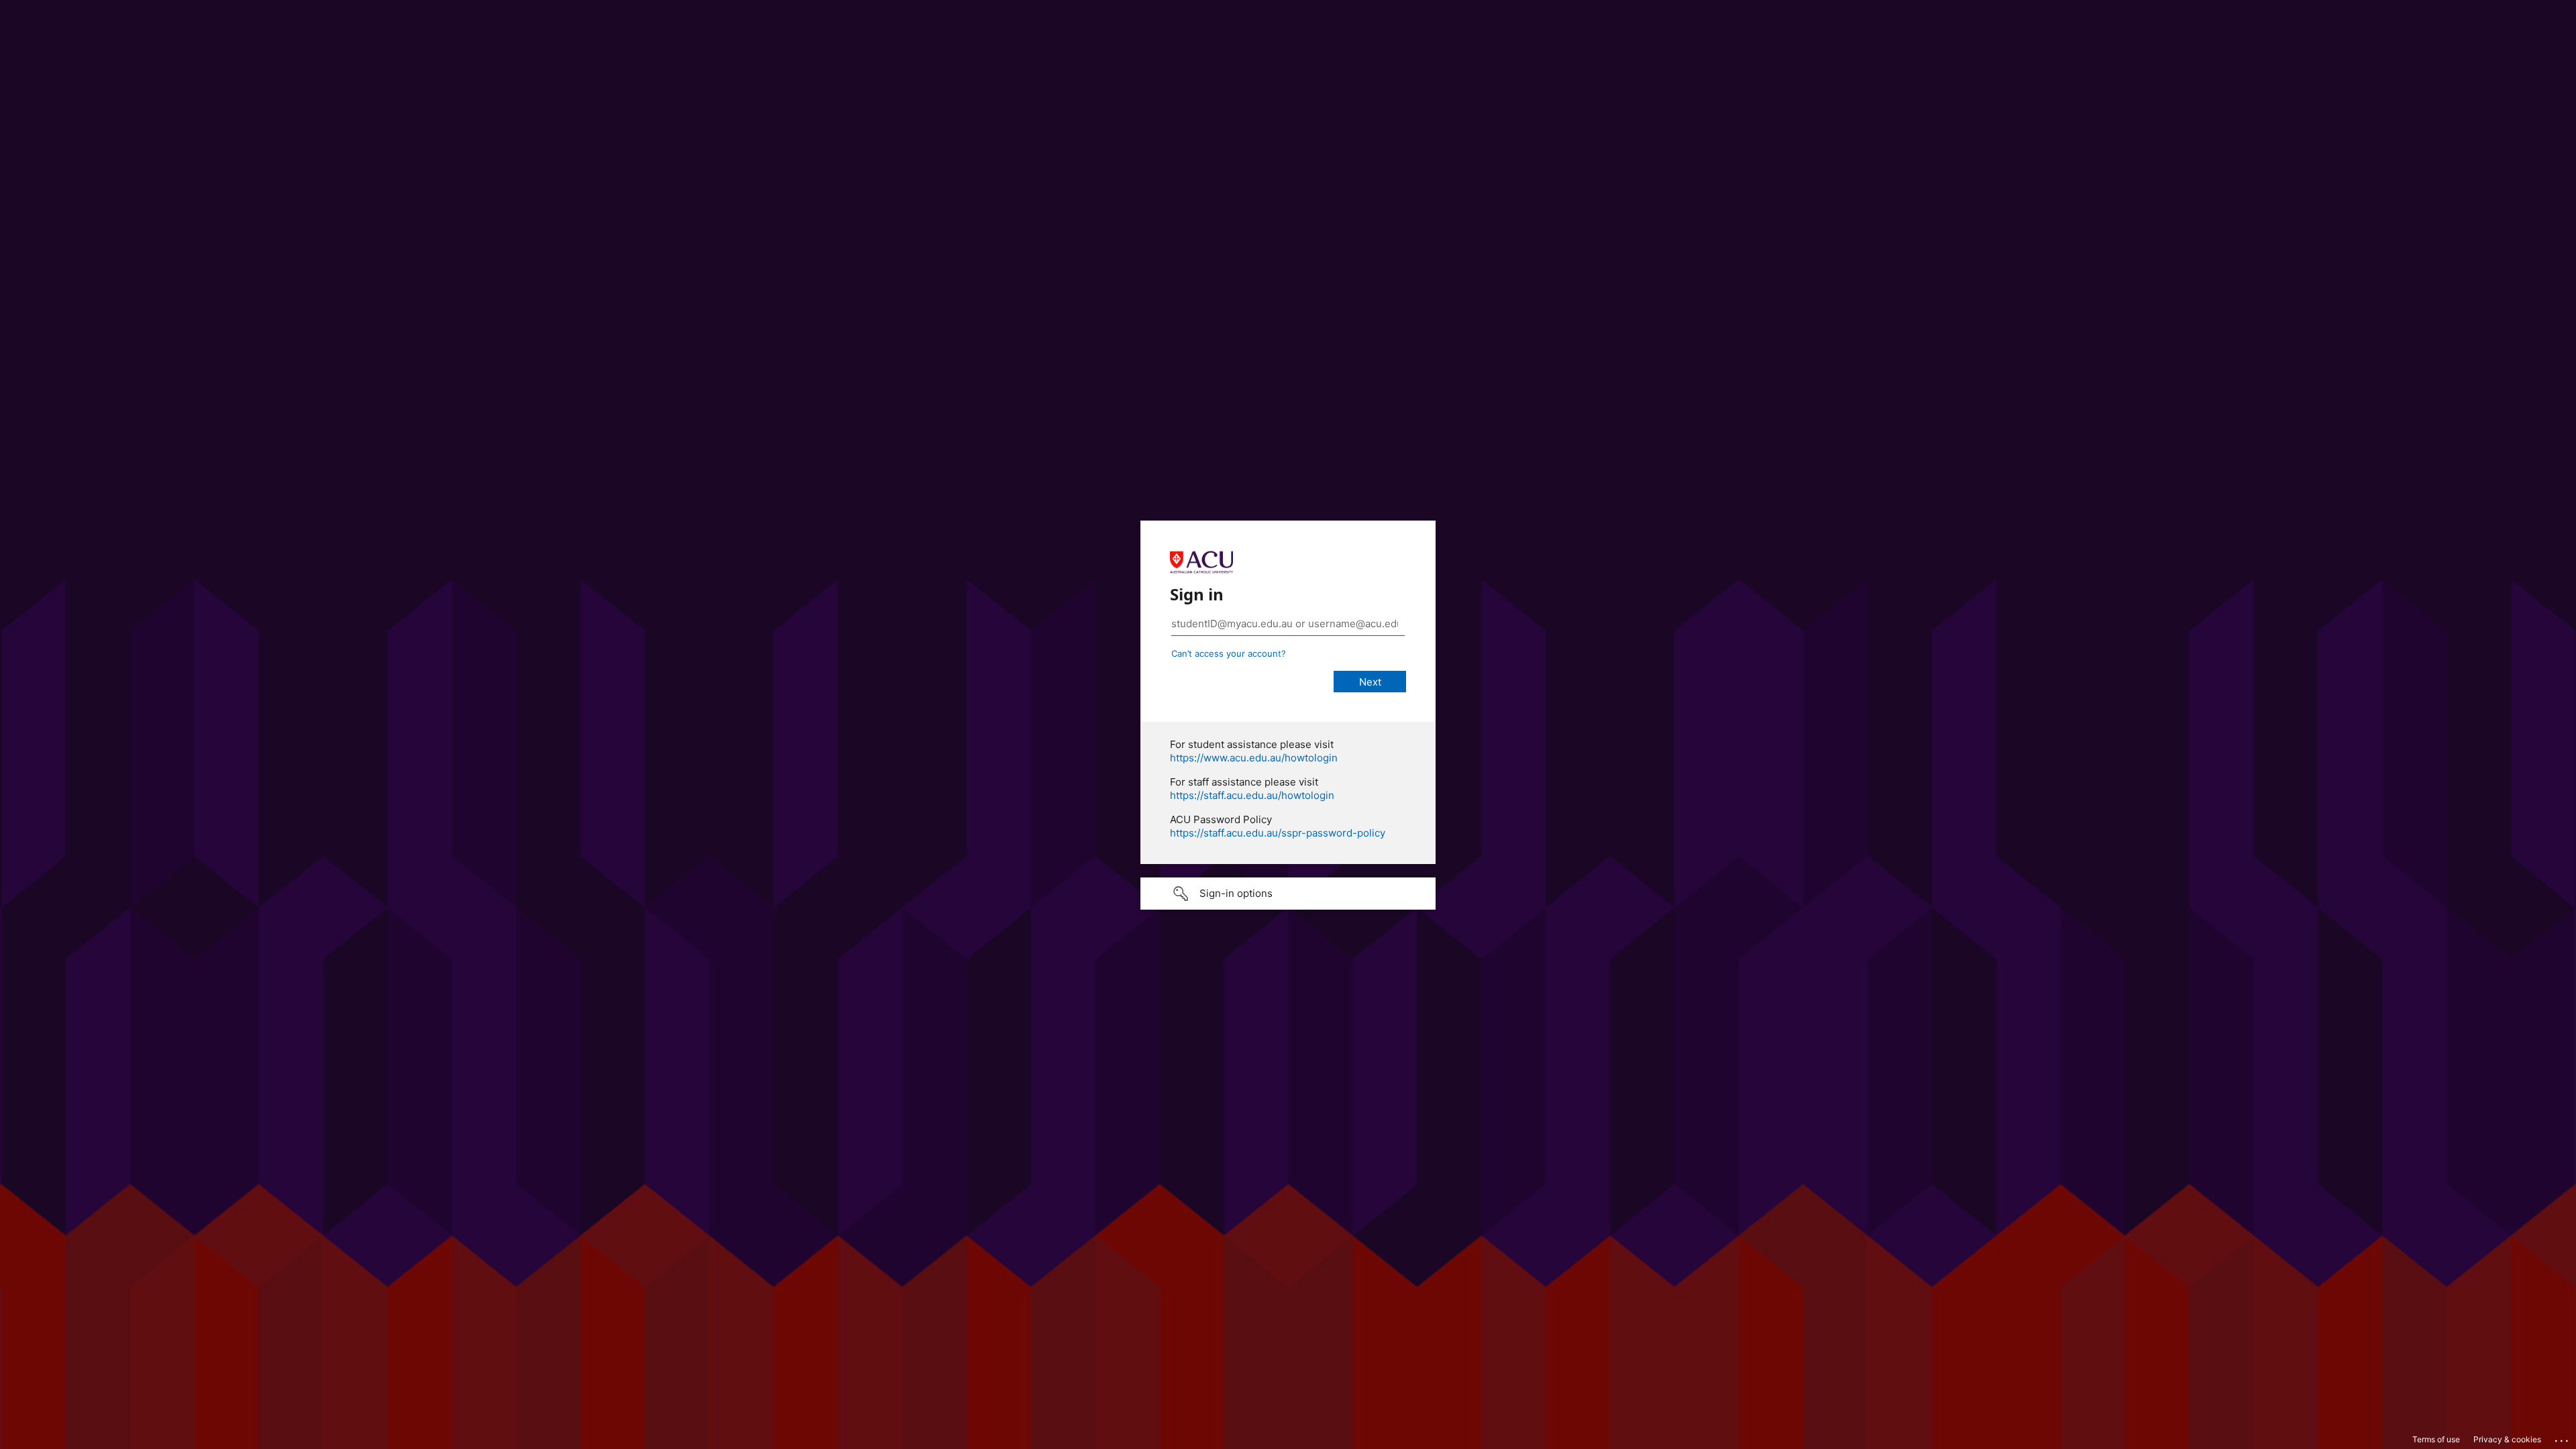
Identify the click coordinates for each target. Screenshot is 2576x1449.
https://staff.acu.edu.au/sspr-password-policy (1278, 833)
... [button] (2563, 1438)
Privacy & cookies (2507, 1439)
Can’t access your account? (1229, 653)
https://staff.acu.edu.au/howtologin (1252, 795)
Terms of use (2436, 1439)
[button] (1288, 894)
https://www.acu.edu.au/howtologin (1254, 758)
